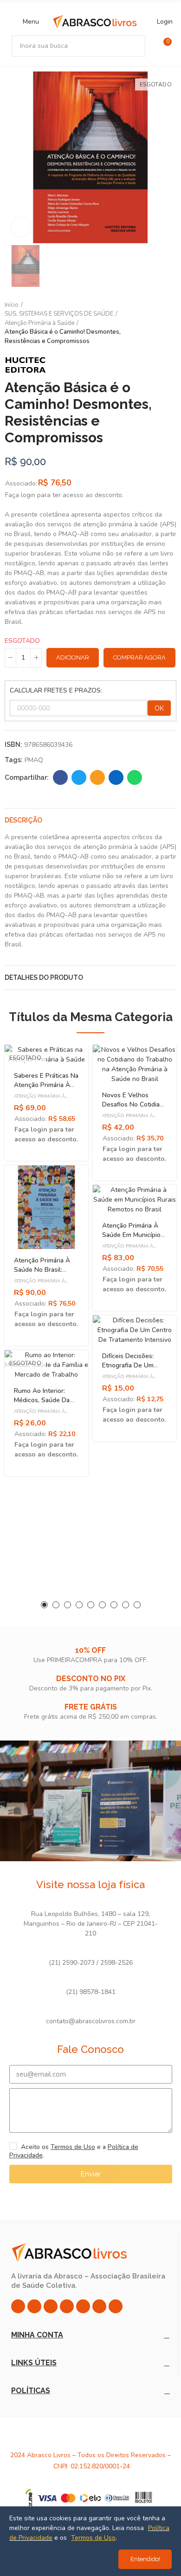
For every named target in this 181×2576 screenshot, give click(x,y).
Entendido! (145, 2559)
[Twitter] (51, 2306)
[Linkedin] (67, 2306)
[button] (44, 1605)
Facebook (60, 777)
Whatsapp (135, 777)
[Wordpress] (116, 2306)
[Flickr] (99, 2306)
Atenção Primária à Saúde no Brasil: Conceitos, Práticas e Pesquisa (45, 1274)
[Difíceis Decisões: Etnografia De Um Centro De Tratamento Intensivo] (135, 1330)
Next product (169, 323)
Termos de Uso (73, 2147)
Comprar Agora (139, 657)
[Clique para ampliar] (21, 227)
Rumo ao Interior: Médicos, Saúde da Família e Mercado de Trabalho (45, 1405)
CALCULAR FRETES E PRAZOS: (56, 690)
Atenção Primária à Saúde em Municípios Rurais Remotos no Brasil (133, 1239)
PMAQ (34, 760)
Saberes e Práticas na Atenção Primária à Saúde (46, 1085)
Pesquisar (135, 46)
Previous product (146, 323)
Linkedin (116, 777)
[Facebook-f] (34, 2306)
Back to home (158, 323)
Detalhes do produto (44, 977)
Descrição (23, 820)
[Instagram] (18, 2306)
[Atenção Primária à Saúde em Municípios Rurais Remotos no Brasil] (135, 1200)
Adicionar (73, 657)
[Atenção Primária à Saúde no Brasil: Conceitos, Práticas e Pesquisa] (46, 1207)
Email (97, 777)
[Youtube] (83, 2306)
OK (159, 708)
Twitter (79, 777)
